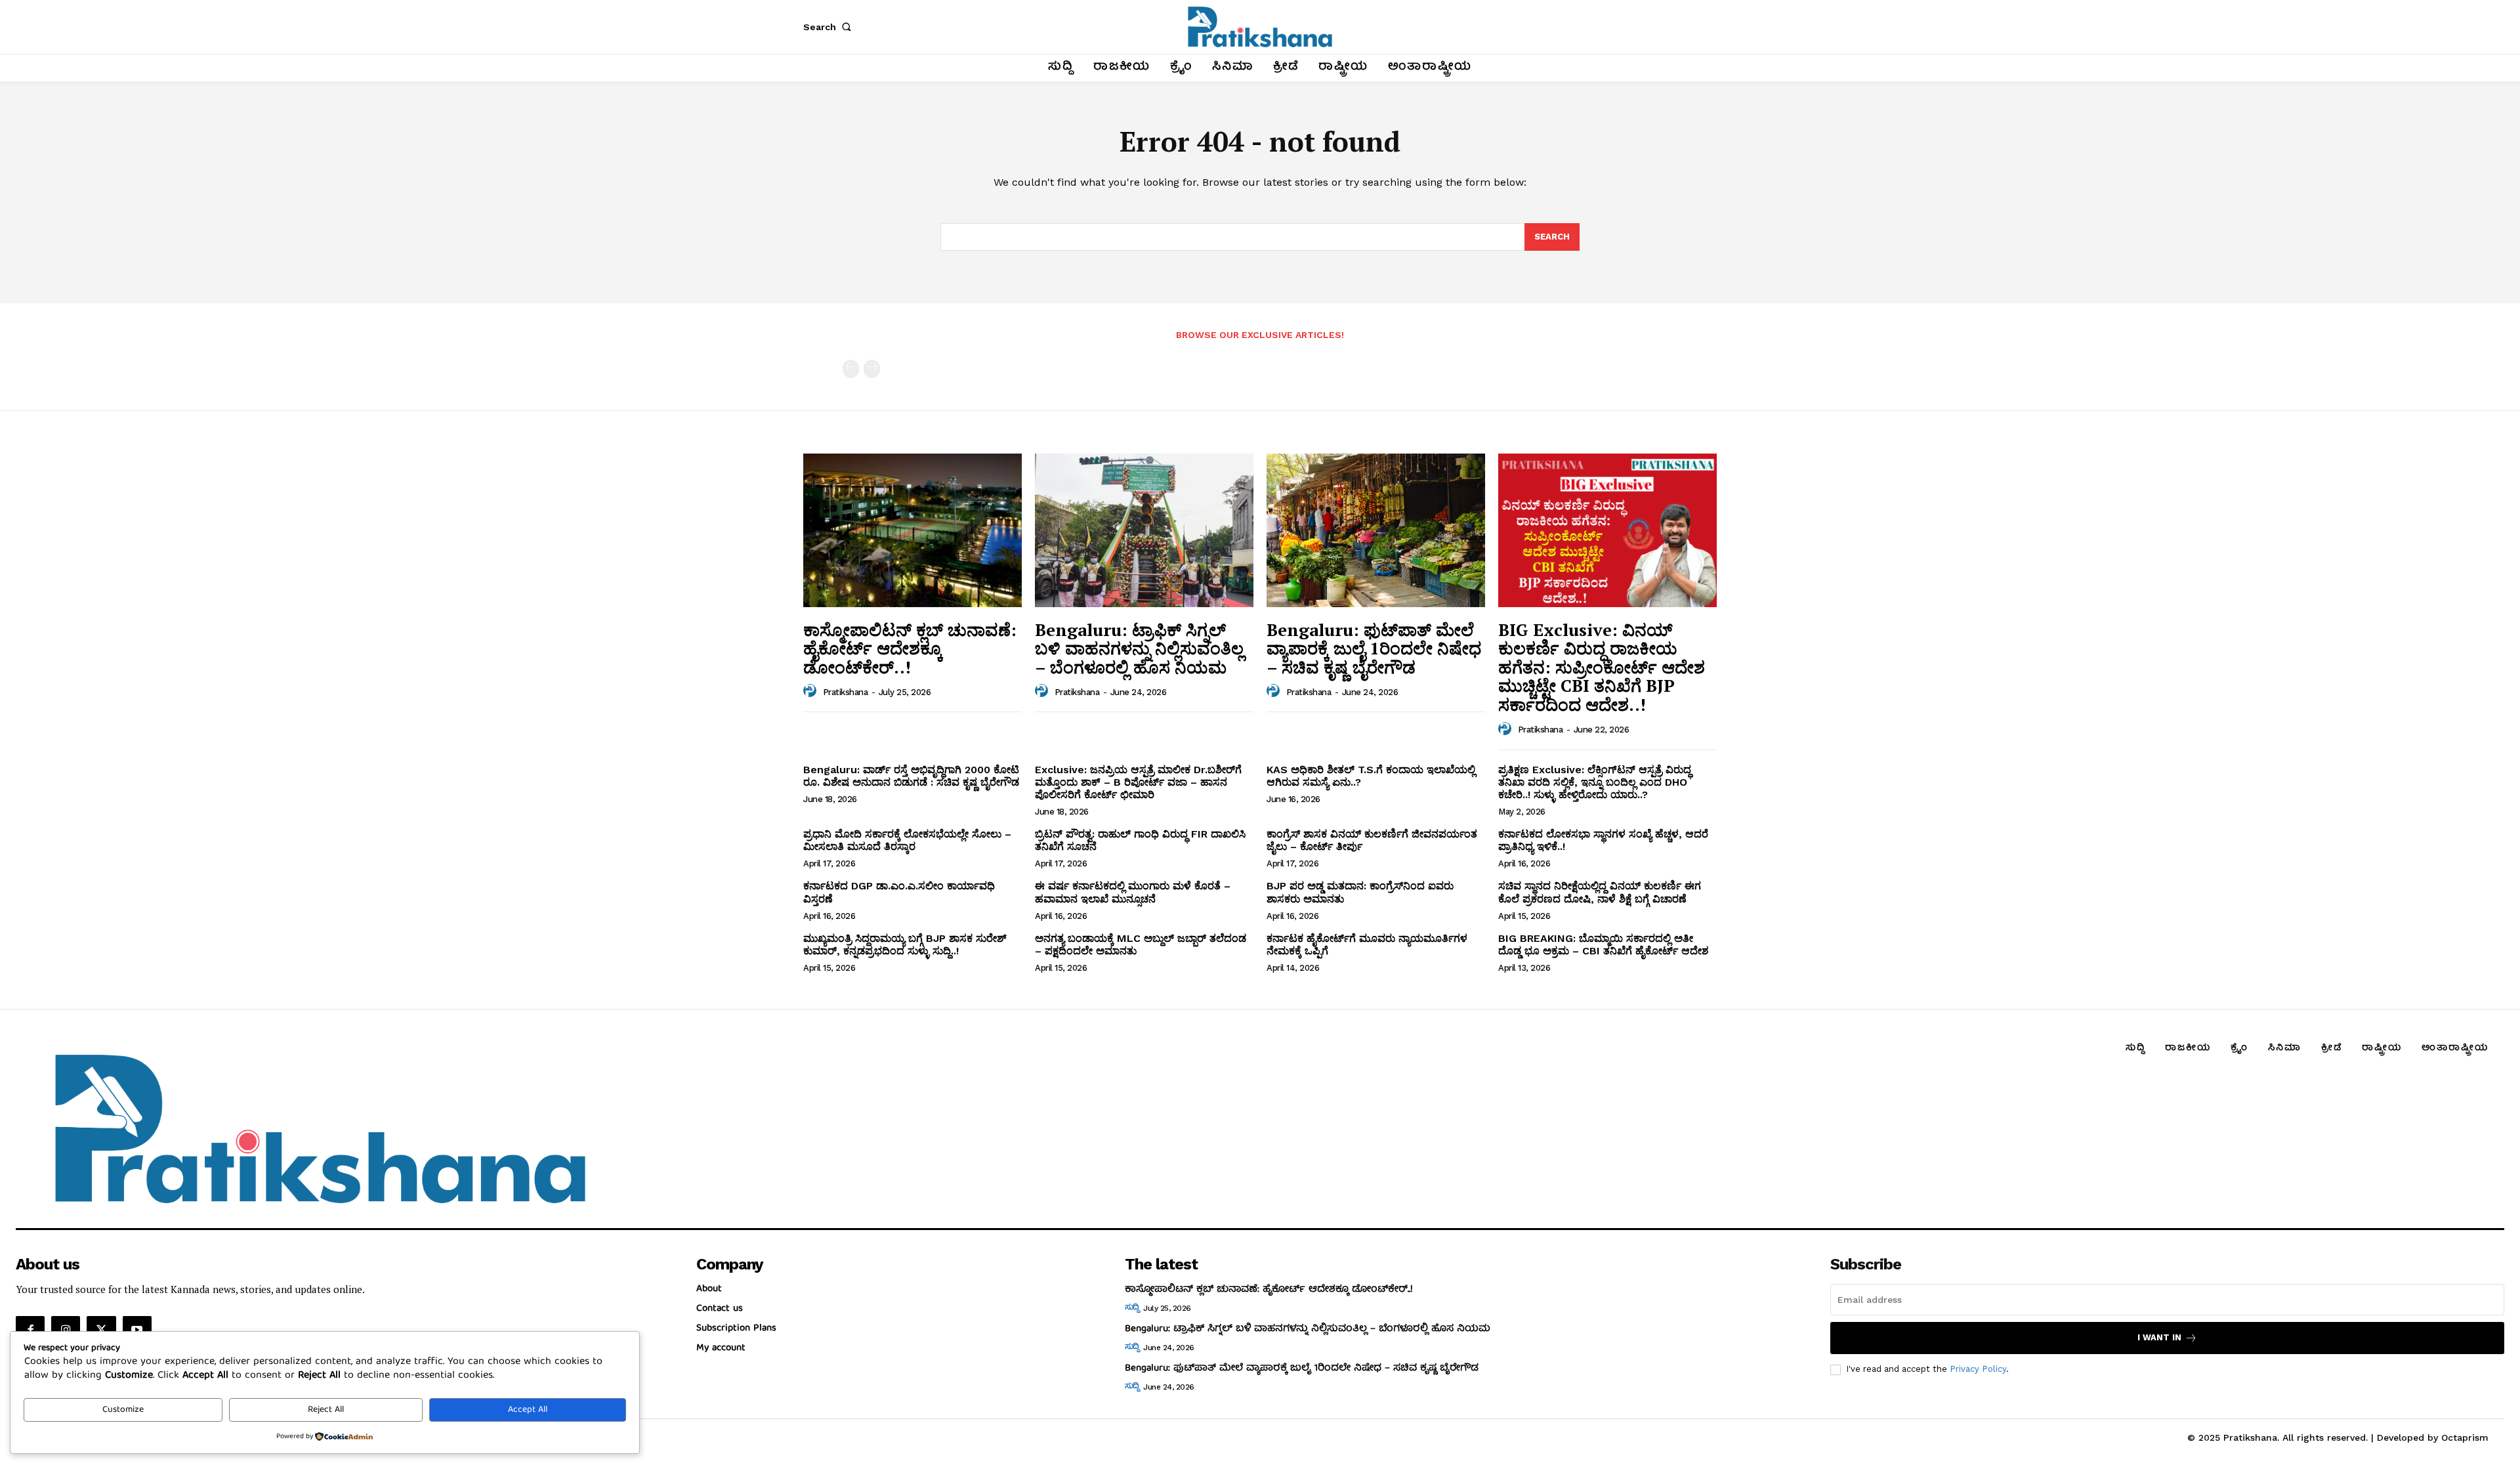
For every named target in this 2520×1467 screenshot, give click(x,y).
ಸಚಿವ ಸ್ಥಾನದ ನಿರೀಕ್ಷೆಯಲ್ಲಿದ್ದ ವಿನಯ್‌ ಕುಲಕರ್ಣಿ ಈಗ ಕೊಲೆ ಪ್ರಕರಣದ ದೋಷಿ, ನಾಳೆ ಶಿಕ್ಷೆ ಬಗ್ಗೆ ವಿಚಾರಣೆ (1600, 892)
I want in (2159, 1337)
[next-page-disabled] (872, 369)
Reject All (326, 1410)
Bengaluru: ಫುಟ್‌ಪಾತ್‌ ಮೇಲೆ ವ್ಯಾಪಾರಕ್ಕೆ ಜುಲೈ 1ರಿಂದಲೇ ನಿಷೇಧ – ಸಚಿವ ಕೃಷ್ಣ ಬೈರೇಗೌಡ (1374, 648)
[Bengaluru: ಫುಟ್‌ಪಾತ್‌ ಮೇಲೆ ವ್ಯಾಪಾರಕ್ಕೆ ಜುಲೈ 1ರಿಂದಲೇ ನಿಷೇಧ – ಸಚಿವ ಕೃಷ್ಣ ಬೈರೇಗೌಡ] (1376, 530)
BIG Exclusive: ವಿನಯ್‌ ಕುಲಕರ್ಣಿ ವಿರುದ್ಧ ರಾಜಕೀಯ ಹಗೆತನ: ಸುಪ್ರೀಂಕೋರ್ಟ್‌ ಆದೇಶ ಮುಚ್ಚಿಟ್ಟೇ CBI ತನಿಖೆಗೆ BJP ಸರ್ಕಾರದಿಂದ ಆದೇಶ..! (1602, 667)
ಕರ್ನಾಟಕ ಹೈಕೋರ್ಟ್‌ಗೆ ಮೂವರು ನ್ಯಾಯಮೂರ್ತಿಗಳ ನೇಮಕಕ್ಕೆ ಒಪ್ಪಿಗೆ (1367, 945)
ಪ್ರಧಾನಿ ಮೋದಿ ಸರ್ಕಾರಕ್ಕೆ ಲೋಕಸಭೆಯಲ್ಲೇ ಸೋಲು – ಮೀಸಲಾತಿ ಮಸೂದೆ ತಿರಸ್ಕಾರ (907, 840)
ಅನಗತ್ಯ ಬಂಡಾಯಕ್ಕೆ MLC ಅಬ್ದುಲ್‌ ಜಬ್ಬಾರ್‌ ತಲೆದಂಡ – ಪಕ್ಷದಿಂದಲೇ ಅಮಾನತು (1141, 945)
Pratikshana (846, 692)
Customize (123, 1410)
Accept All (528, 1410)
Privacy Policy (1978, 1369)
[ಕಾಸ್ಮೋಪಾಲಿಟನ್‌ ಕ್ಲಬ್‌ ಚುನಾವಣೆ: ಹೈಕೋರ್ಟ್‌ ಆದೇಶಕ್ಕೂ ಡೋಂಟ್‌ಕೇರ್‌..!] (913, 530)
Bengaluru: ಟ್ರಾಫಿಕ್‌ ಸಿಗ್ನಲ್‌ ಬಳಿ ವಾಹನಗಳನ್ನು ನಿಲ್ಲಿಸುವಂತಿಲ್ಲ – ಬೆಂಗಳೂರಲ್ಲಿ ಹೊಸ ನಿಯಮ (1139, 648)
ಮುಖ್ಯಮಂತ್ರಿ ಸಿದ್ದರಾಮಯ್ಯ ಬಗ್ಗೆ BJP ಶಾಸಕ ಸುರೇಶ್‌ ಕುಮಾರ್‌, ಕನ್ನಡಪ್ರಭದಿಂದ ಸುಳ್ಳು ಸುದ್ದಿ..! (905, 945)
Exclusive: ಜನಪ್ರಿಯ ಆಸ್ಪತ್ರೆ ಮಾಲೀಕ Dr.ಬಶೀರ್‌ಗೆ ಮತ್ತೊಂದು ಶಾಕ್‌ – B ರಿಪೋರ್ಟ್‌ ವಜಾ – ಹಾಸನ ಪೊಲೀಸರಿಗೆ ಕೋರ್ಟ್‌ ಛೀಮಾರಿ (1138, 782)
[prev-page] (851, 369)
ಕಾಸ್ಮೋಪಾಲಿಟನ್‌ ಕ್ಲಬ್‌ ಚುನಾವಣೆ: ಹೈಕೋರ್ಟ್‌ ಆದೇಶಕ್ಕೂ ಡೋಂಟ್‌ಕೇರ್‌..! (910, 648)
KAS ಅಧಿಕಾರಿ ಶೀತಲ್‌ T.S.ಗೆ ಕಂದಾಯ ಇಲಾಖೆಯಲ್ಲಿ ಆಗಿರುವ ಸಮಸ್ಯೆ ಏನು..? (1371, 776)
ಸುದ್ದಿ (1132, 1308)
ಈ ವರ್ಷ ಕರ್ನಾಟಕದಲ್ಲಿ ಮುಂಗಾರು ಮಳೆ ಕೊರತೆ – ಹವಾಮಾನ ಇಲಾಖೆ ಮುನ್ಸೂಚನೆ (1133, 892)
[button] (829, 27)
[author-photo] (812, 691)
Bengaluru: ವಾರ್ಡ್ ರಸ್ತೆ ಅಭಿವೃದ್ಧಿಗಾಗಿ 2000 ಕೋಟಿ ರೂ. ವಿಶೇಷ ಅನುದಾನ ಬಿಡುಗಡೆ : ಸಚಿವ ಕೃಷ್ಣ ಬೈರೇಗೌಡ (911, 776)
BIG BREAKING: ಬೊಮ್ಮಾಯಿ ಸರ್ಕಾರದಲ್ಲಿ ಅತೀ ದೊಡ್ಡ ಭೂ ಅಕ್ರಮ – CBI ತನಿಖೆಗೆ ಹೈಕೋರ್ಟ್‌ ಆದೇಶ (1603, 945)
